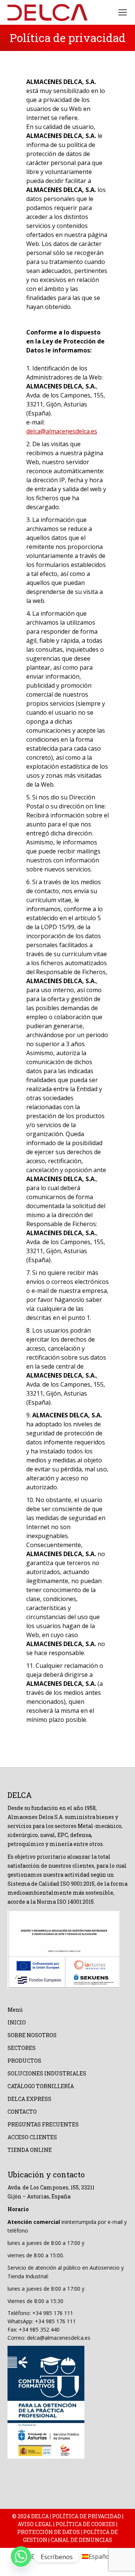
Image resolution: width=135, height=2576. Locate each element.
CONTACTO (22, 2112)
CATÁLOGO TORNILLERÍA (41, 2086)
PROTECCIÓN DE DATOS (49, 2532)
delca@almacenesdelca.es (62, 431)
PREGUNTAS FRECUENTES (43, 2124)
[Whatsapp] (21, 2557)
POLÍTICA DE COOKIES (85, 2524)
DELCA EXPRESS (29, 2099)
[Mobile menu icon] (123, 12)
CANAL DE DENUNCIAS (81, 2540)
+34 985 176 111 (53, 2313)
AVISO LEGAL (35, 2524)
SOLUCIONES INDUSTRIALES (47, 2073)
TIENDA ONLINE (30, 2150)
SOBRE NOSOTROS (32, 2035)
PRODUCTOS (24, 2061)
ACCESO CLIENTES (32, 2137)
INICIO (17, 2022)
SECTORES (22, 2048)
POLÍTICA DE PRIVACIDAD (87, 2516)
